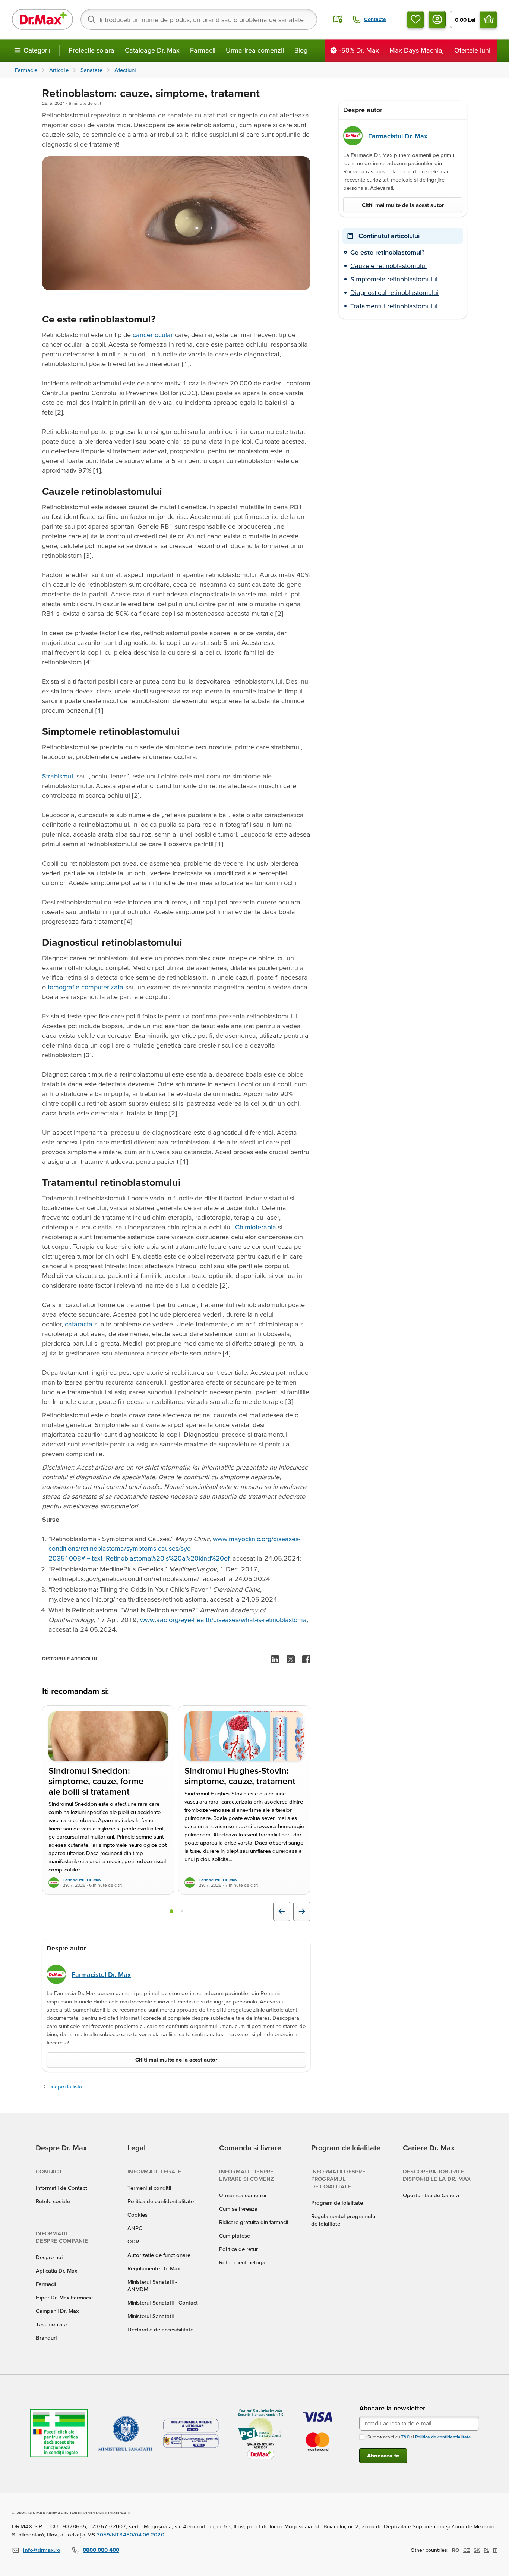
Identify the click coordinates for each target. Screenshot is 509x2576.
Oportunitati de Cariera (431, 2195)
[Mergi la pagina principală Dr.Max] (42, 19)
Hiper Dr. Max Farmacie (64, 2297)
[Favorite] (415, 19)
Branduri (46, 2338)
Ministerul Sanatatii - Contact (163, 2303)
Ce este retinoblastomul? (387, 252)
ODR (133, 2241)
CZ (467, 2550)
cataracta (80, 1324)
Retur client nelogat (243, 2262)
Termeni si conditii (149, 2188)
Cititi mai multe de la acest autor (176, 2059)
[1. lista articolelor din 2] (171, 1911)
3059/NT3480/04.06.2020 (130, 2534)
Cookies (137, 2215)
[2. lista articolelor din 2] (182, 1911)
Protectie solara (91, 50)
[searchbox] (199, 19)
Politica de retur (238, 2249)
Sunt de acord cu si (419, 2437)
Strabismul (58, 776)
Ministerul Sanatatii (151, 2316)
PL (486, 2550)
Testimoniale (51, 2324)
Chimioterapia (257, 1227)
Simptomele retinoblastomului (394, 279)
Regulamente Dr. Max (154, 2268)
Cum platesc (234, 2235)
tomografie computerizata (86, 987)
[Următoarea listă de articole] (302, 1911)
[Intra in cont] (437, 19)
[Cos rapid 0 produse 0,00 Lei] (489, 19)
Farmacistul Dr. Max (82, 1880)
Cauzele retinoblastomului (388, 266)
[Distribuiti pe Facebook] (306, 1659)
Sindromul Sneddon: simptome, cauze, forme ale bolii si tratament (96, 1781)
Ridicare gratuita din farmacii (254, 2222)
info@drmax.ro (42, 2550)
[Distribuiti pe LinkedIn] (275, 1659)
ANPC (135, 2228)
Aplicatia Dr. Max (56, 2270)
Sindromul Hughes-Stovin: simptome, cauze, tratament (240, 1776)
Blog (301, 50)
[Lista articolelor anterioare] (282, 1911)
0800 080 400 (101, 2550)
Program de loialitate (337, 2203)
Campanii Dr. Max (57, 2311)
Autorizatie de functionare (159, 2255)
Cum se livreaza (238, 2209)
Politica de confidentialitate (161, 2201)
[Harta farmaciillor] (338, 19)
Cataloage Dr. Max (152, 50)
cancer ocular (153, 335)
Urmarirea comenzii (255, 50)
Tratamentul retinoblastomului (394, 306)
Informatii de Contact (61, 2188)
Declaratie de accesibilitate (160, 2329)
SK (477, 2550)
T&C (405, 2437)
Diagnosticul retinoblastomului (394, 292)
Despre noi (49, 2257)
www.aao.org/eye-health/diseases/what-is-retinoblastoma (223, 1620)
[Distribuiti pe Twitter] (291, 1659)
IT (495, 2550)
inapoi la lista (66, 2086)
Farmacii (203, 50)
